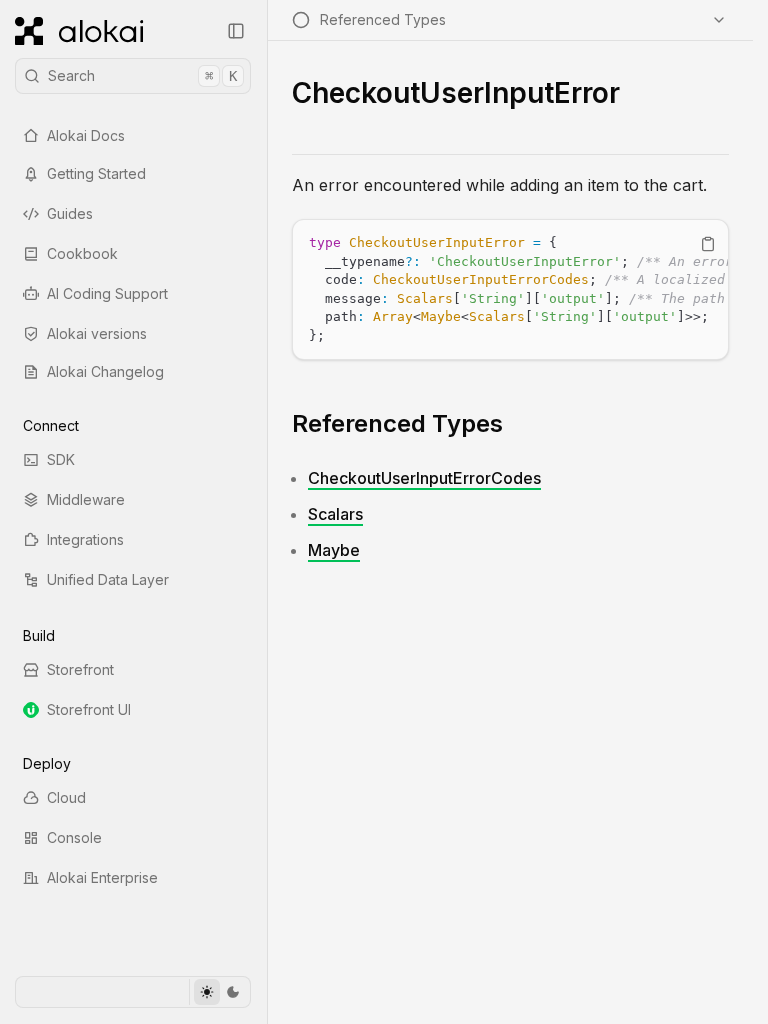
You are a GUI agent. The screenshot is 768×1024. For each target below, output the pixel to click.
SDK (61, 459)
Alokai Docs (86, 135)
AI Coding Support (107, 293)
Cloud (66, 797)
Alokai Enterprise (102, 877)
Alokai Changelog (105, 371)
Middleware (86, 499)
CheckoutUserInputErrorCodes (424, 478)
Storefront (80, 669)
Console (74, 837)
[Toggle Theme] (219, 992)
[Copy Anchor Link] (519, 424)
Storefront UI (89, 709)
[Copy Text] (708, 244)
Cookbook (82, 253)
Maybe (334, 550)
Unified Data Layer (108, 579)
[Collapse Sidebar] (236, 31)
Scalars (335, 514)
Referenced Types (397, 423)
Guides (70, 213)
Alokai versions (97, 333)
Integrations (85, 539)
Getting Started (96, 173)
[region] (510, 289)
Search (142, 75)
